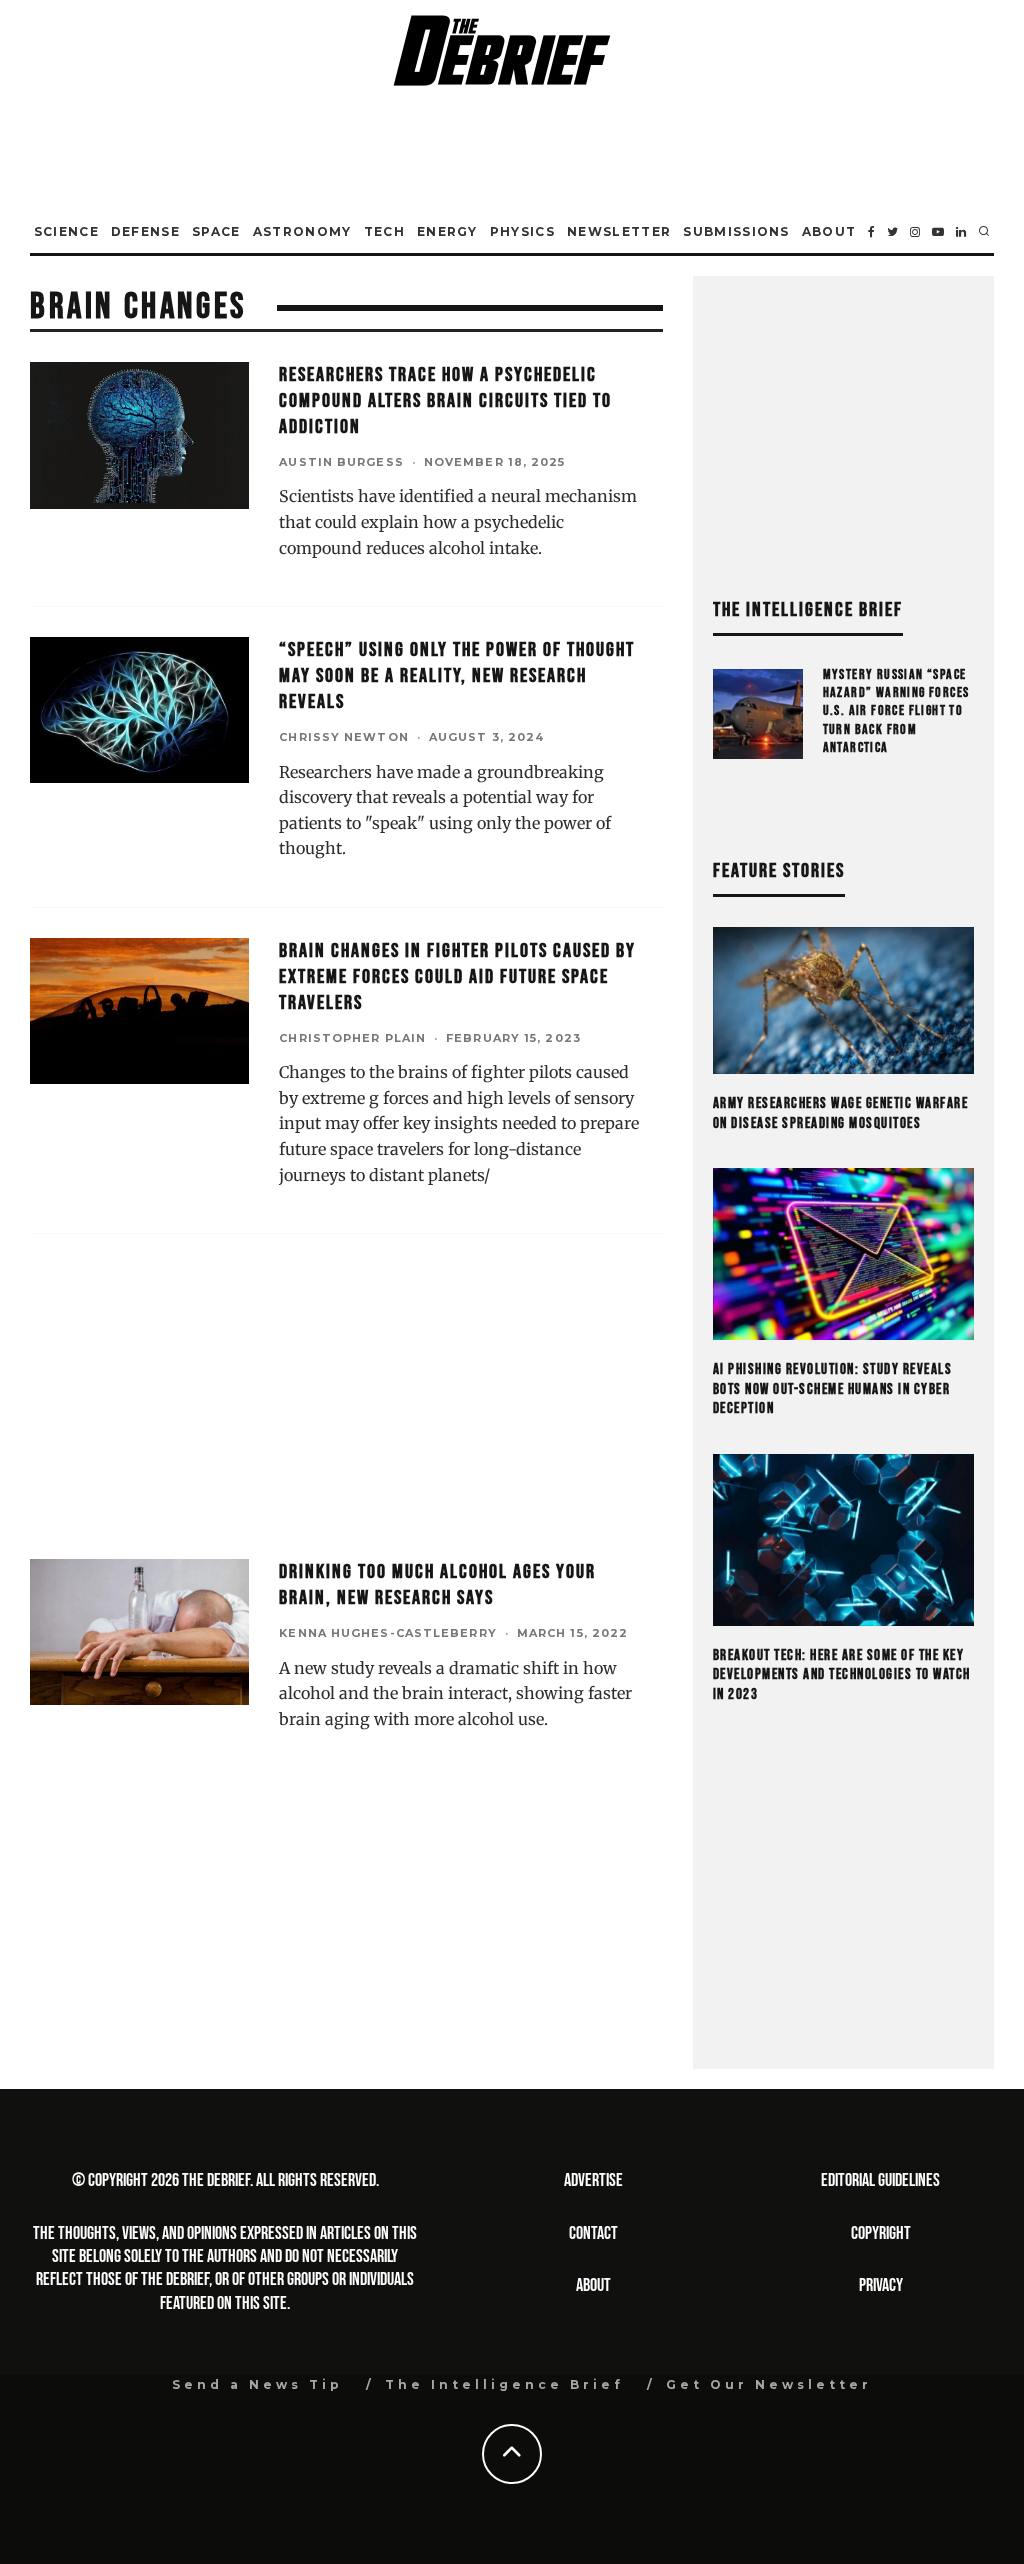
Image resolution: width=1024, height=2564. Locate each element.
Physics (522, 231)
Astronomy (302, 231)
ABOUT (593, 2285)
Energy (447, 231)
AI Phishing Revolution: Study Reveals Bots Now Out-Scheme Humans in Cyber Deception (833, 1389)
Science (66, 231)
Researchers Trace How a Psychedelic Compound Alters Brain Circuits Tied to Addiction (445, 401)
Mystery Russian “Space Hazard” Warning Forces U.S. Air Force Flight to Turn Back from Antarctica (896, 711)
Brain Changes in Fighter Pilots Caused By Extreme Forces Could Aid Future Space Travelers (457, 977)
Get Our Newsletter (769, 2384)
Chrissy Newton (343, 737)
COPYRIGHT (881, 2233)
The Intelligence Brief (504, 2384)
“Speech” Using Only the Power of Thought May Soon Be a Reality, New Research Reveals (457, 676)
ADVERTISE (593, 2180)
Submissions (736, 231)
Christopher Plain (352, 1038)
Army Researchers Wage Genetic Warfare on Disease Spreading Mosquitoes (841, 1113)
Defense (145, 231)
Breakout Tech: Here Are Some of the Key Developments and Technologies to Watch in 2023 (842, 1675)
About (829, 231)
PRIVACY (881, 2285)
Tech (384, 231)
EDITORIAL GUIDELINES (880, 2180)
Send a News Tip (257, 2384)
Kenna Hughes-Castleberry (387, 1633)
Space (216, 231)
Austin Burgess (341, 462)
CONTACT (593, 2233)
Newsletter (619, 231)
